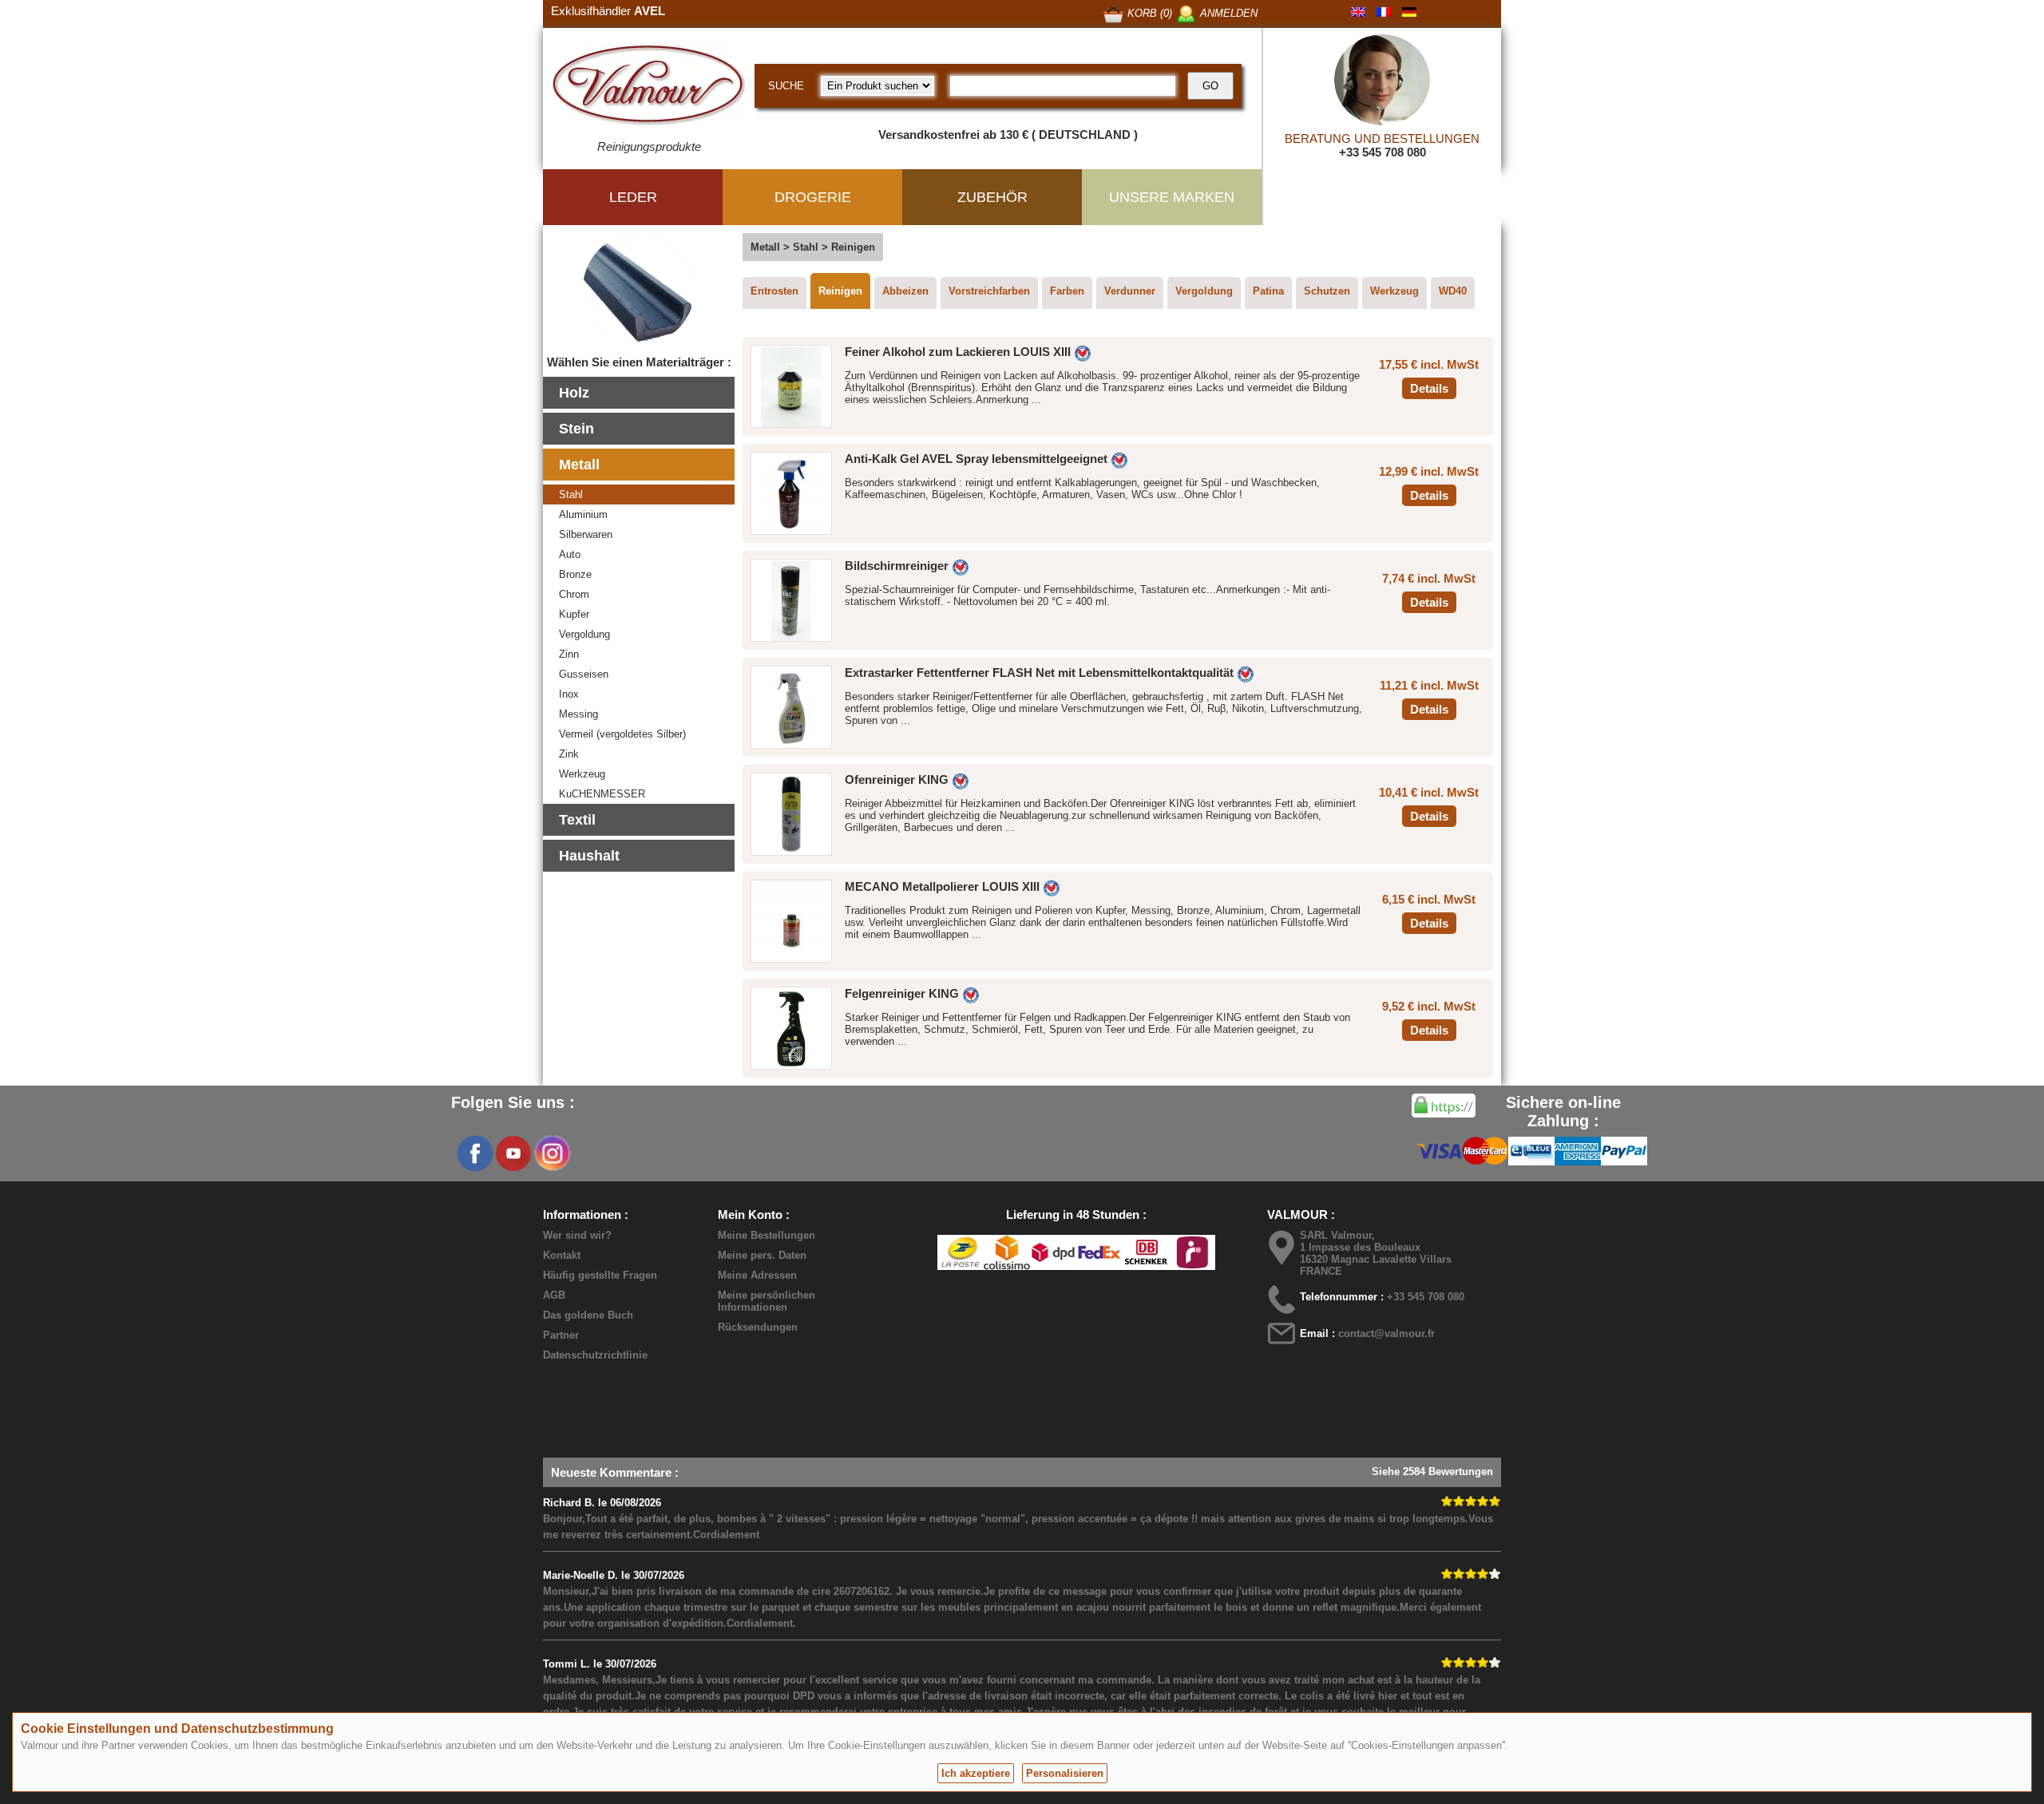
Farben (1067, 291)
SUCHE (786, 86)
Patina (1268, 291)
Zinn (569, 654)
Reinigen (840, 291)
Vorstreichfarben (989, 291)
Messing (578, 714)
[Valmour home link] (649, 88)
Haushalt (589, 856)
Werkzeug (582, 774)
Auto (570, 554)
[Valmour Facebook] (475, 1153)
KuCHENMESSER (602, 794)
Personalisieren (1065, 1773)
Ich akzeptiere (976, 1773)
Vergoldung (584, 634)
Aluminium (583, 514)
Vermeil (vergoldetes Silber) (622, 734)
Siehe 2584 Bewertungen (1432, 1472)
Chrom (574, 594)
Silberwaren (586, 534)
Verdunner (1130, 291)
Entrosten (774, 291)
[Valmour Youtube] (513, 1153)
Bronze (575, 574)
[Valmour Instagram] (552, 1153)
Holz (574, 393)
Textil (577, 820)
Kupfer (574, 614)
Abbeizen (905, 291)
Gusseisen (584, 674)
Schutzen (1327, 291)
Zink (569, 754)
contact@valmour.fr (1386, 1333)
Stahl (571, 495)
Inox (569, 694)
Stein (576, 429)
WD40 (1453, 291)
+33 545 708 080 (1382, 152)
